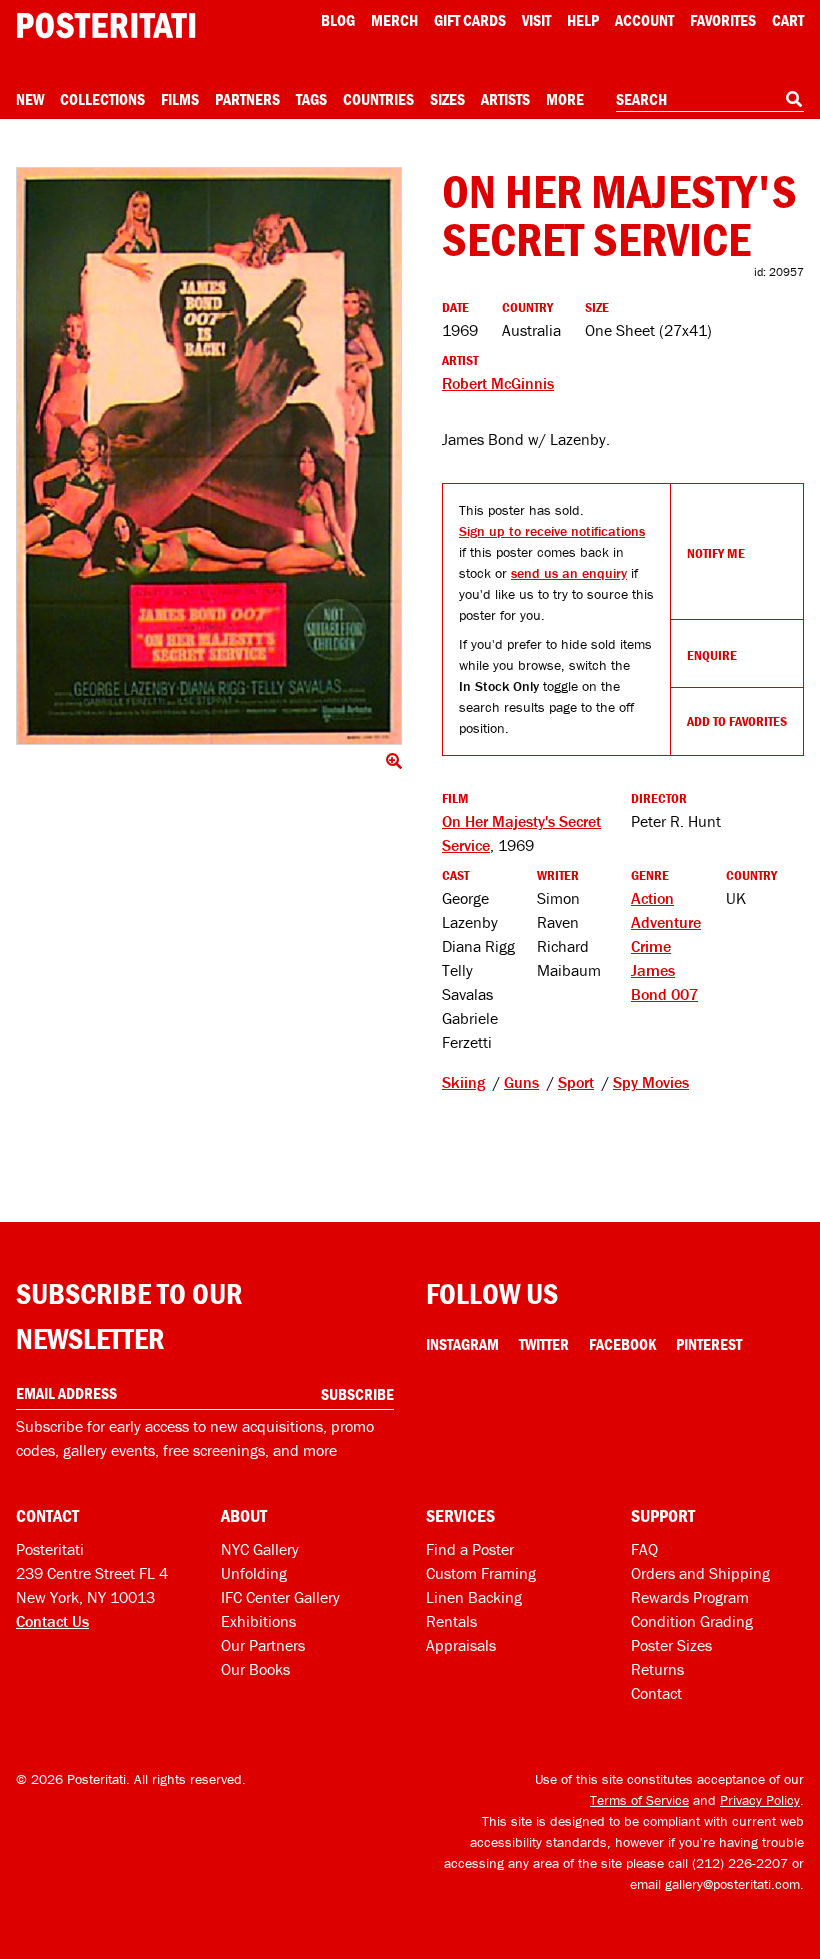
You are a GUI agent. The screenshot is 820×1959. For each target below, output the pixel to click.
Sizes (447, 99)
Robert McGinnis (498, 383)
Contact (656, 1693)
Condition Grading (692, 1621)
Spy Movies (651, 1082)
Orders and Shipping (700, 1573)
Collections (102, 99)
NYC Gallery (260, 1549)
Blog (338, 20)
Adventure (666, 922)
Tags (311, 99)
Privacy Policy (760, 1800)
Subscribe (357, 1394)
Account (644, 20)
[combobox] (710, 100)
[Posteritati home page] (106, 25)
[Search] (794, 99)
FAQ (644, 1549)
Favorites (723, 20)
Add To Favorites (737, 721)
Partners (247, 99)
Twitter (544, 1344)
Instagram (462, 1344)
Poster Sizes (671, 1645)
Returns (657, 1669)
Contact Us (52, 1621)
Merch (394, 20)
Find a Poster (470, 1549)
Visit (536, 20)
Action (652, 898)
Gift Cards (470, 20)
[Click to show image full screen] (209, 456)
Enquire (712, 655)
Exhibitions (258, 1621)
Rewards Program (690, 1597)
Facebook (622, 1344)
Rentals (451, 1621)
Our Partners (263, 1645)
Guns (521, 1082)
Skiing (463, 1082)
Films (180, 99)
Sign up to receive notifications (552, 531)
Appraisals (461, 1645)
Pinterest (709, 1344)
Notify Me (716, 553)
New (30, 99)
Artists (505, 99)
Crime (651, 946)
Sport (576, 1082)
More (565, 99)
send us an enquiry (569, 573)
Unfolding (254, 1573)
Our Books (255, 1669)
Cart (788, 20)
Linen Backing (474, 1597)
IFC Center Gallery (280, 1597)
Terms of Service (639, 1800)
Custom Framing (481, 1573)
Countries (378, 99)
